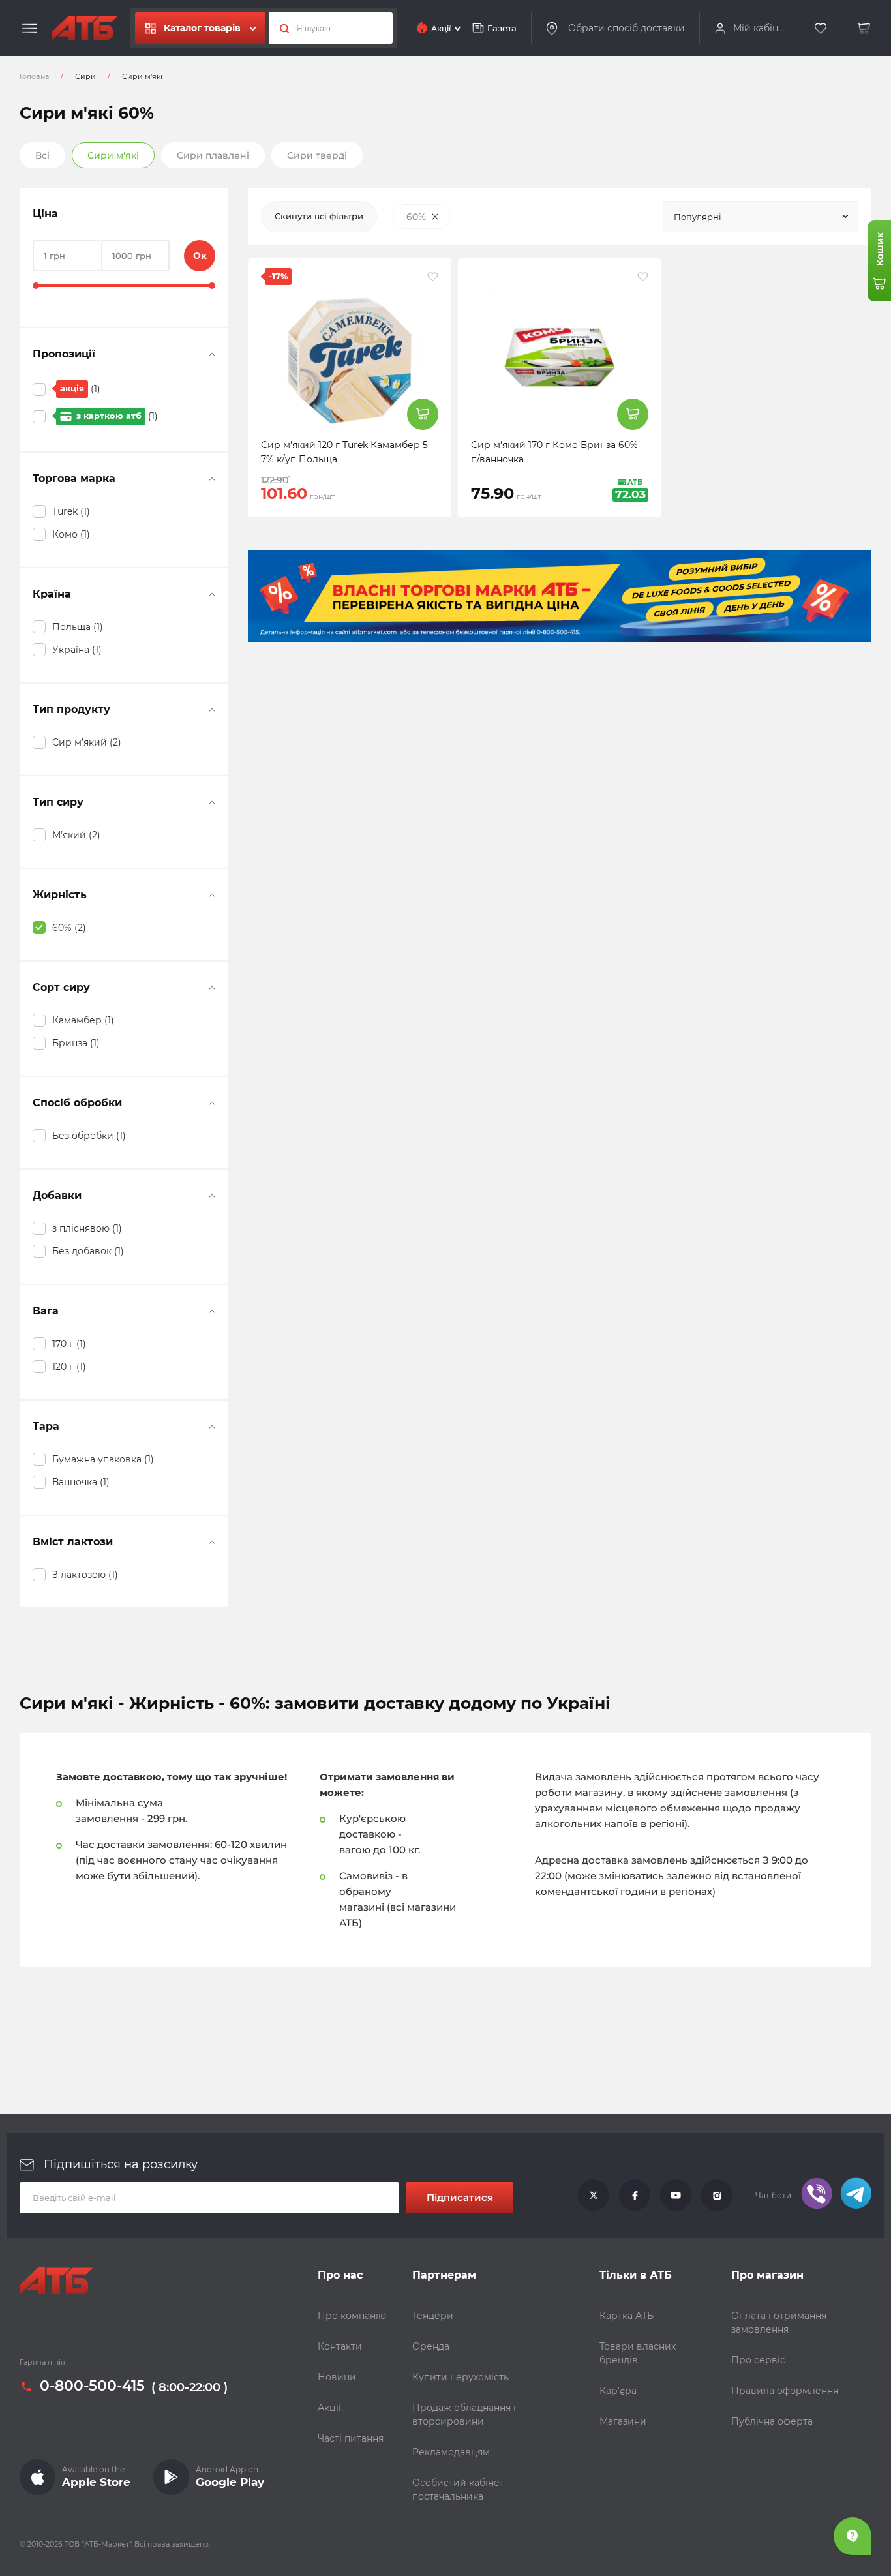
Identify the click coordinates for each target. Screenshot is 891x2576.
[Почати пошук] (281, 28)
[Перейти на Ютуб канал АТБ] (676, 2196)
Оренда (431, 2346)
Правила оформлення (785, 2391)
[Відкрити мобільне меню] (30, 29)
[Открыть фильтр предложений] (212, 354)
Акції (329, 2408)
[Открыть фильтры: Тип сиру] (212, 802)
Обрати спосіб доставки (627, 28)
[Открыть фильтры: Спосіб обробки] (212, 1103)
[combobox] (761, 217)
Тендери (433, 2316)
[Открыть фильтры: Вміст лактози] (212, 1542)
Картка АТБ (627, 2316)
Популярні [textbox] (698, 217)
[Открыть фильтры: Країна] (212, 594)
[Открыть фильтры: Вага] (212, 1311)
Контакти (340, 2346)
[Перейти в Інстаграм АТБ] (717, 2196)
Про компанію (352, 2316)
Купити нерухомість (461, 2377)
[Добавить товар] (423, 414)
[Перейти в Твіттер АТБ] (594, 2196)
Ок (200, 256)
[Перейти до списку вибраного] (821, 28)
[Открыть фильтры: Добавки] (212, 1196)
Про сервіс (758, 2360)
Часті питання (351, 2438)
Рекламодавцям (451, 2452)
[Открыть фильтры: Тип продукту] (212, 710)
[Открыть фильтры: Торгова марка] (212, 479)
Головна (34, 76)
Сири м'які (113, 155)
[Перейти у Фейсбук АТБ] (635, 2196)
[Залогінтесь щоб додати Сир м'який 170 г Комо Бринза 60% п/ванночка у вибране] (643, 277)
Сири (85, 76)
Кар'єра (618, 2391)
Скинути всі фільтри (319, 216)
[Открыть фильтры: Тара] (212, 1427)
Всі (42, 155)
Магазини (623, 2421)
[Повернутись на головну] (85, 28)
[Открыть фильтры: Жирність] (212, 895)
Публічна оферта (772, 2421)
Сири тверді (317, 155)
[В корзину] (864, 28)
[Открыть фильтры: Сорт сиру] (212, 988)
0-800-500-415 (92, 2387)
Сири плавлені (213, 155)
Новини (337, 2377)
